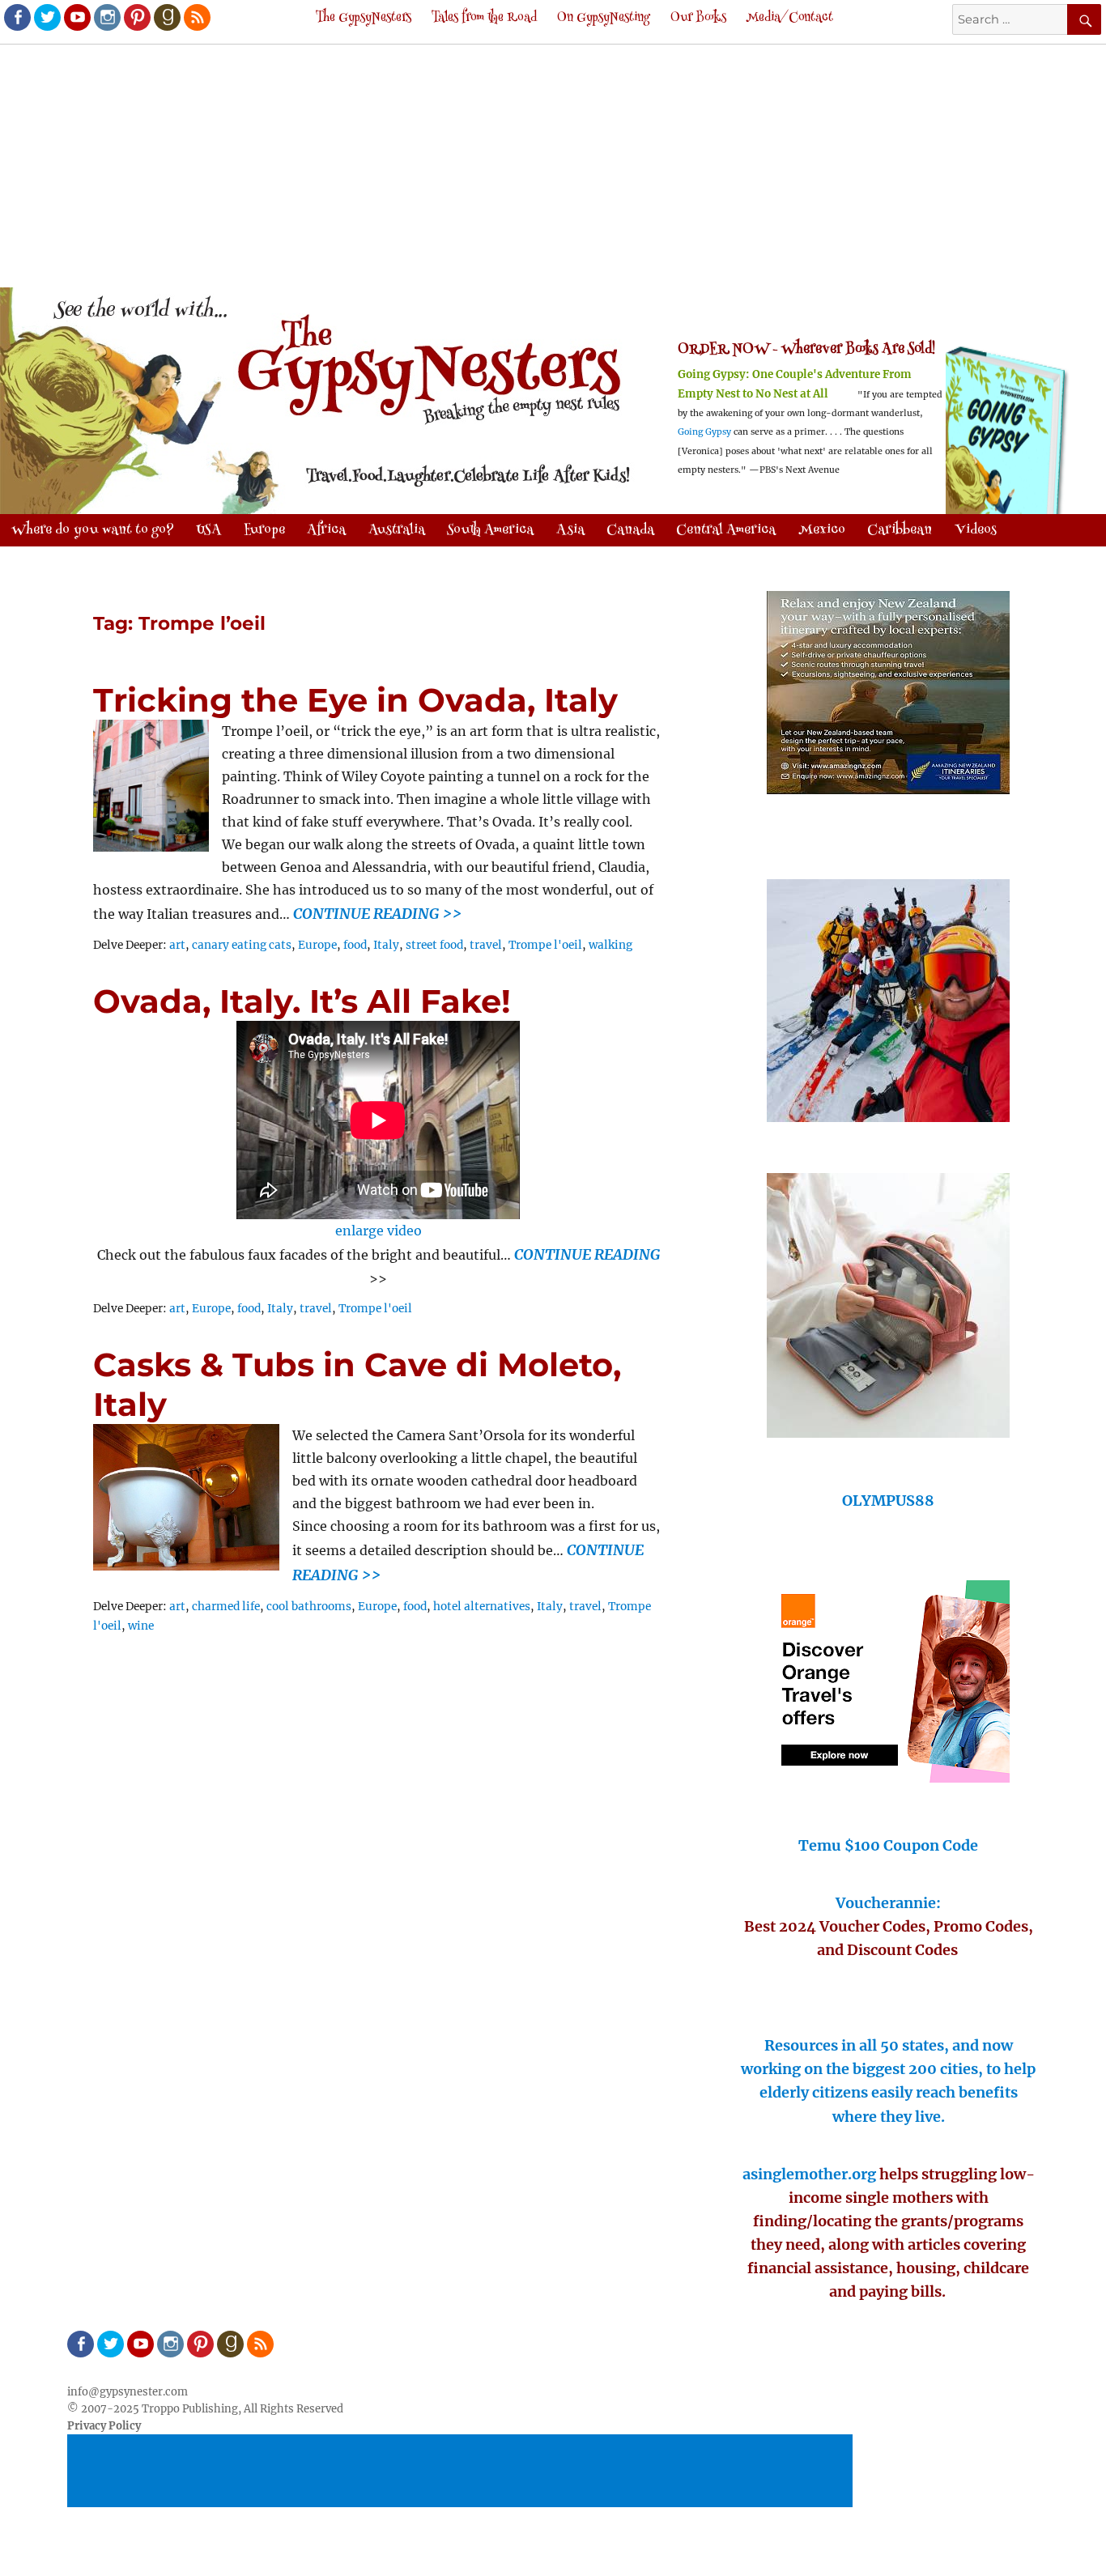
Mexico (822, 530)
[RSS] (196, 16)
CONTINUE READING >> (377, 914)
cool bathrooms (309, 1607)
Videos (976, 530)
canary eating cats (242, 945)
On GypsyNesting (604, 18)
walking (610, 945)
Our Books (698, 18)
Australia (397, 530)
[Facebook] (16, 16)
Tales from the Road (484, 18)
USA (208, 530)
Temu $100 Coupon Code (888, 1845)
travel (486, 945)
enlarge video (379, 1231)
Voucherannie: (888, 1903)
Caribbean (900, 530)
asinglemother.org (809, 2174)
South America (490, 530)
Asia (570, 530)
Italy (386, 945)
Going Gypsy (704, 432)
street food (434, 945)
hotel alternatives (482, 1607)
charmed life (226, 1607)
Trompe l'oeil (545, 945)
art (177, 945)
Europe (317, 945)
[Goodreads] (166, 16)
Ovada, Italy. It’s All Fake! (302, 1001)
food (355, 945)
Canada (630, 530)
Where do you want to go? (93, 530)
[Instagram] (106, 16)
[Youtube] (76, 16)
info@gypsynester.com (128, 2392)
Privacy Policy (104, 2426)
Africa (326, 530)
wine (141, 1626)
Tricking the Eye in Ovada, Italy (355, 700)
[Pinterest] (136, 16)
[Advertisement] (553, 168)
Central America (726, 530)
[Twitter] (46, 16)
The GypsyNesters (364, 18)
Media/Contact (790, 18)
